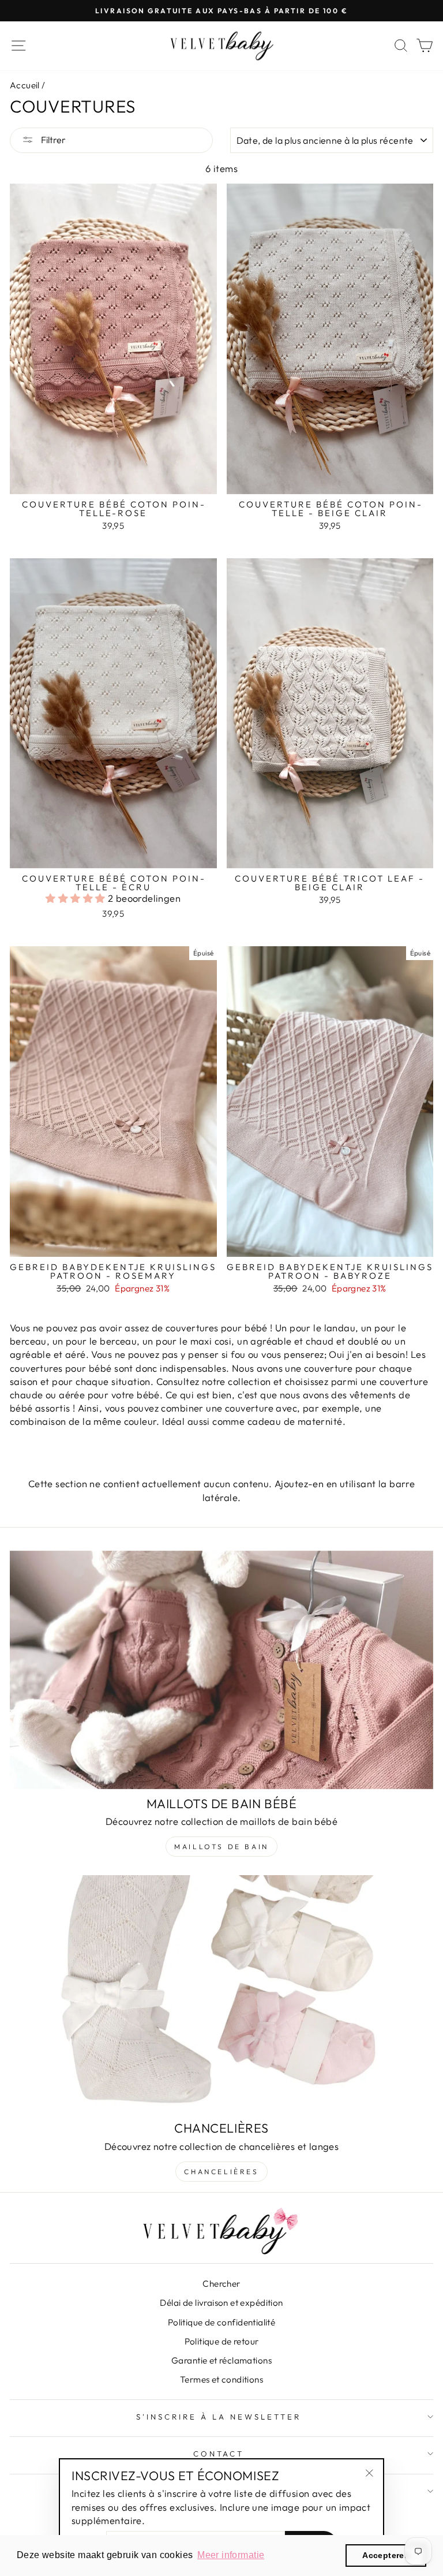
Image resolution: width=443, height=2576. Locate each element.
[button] (77, 898)
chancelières (221, 2172)
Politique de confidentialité (222, 2322)
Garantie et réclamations (221, 2360)
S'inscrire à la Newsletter (218, 2417)
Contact (219, 2454)
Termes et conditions (221, 2379)
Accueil (25, 85)
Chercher (221, 2284)
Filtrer (52, 140)
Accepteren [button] (386, 2555)
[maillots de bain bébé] (221, 1670)
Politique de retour (222, 2341)
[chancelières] (221, 1994)
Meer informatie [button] (231, 2555)
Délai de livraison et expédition (221, 2303)
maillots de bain (221, 1847)
